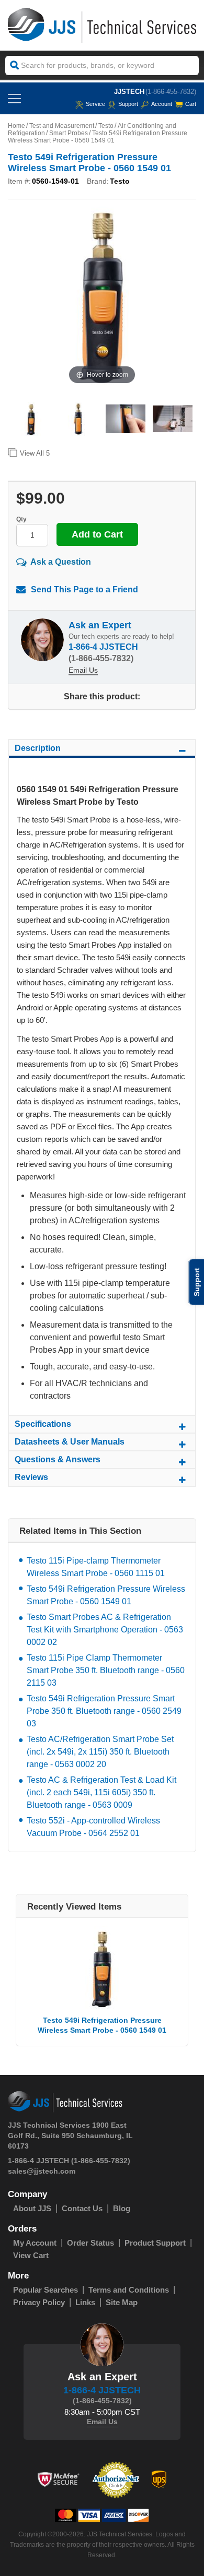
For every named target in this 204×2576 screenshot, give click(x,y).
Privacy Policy (39, 2302)
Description (38, 748)
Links (85, 2302)
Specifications (43, 1424)
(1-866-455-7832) (171, 92)
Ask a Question (61, 562)
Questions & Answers (58, 1459)
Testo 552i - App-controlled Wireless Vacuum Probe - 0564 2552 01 (93, 1827)
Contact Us (82, 2208)
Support (128, 104)
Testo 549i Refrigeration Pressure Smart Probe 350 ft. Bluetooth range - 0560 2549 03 (104, 1711)
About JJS (32, 2208)
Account (162, 104)
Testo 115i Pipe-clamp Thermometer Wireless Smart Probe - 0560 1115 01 (96, 1567)
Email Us (83, 670)
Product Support (155, 2243)
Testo (106, 126)
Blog (122, 2208)
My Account (35, 2243)
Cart (191, 104)
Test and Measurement (62, 126)
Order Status (90, 2243)
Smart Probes (69, 133)
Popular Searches (46, 2290)
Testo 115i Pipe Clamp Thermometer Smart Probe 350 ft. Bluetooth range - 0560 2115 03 (106, 1670)
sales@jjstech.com (42, 2171)
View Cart (31, 2255)
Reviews (31, 1477)
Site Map (122, 2302)
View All (35, 453)
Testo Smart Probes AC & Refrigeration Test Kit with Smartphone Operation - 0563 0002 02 (105, 1630)
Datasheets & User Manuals (70, 1442)
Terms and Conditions (129, 2290)
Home (16, 126)
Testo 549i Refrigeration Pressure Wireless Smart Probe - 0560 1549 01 (106, 1595)
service (95, 104)
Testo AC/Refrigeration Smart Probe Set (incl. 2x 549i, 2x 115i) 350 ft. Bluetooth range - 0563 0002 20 (100, 1752)
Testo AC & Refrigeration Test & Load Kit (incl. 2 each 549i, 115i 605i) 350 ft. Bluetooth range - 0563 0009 (101, 1792)
